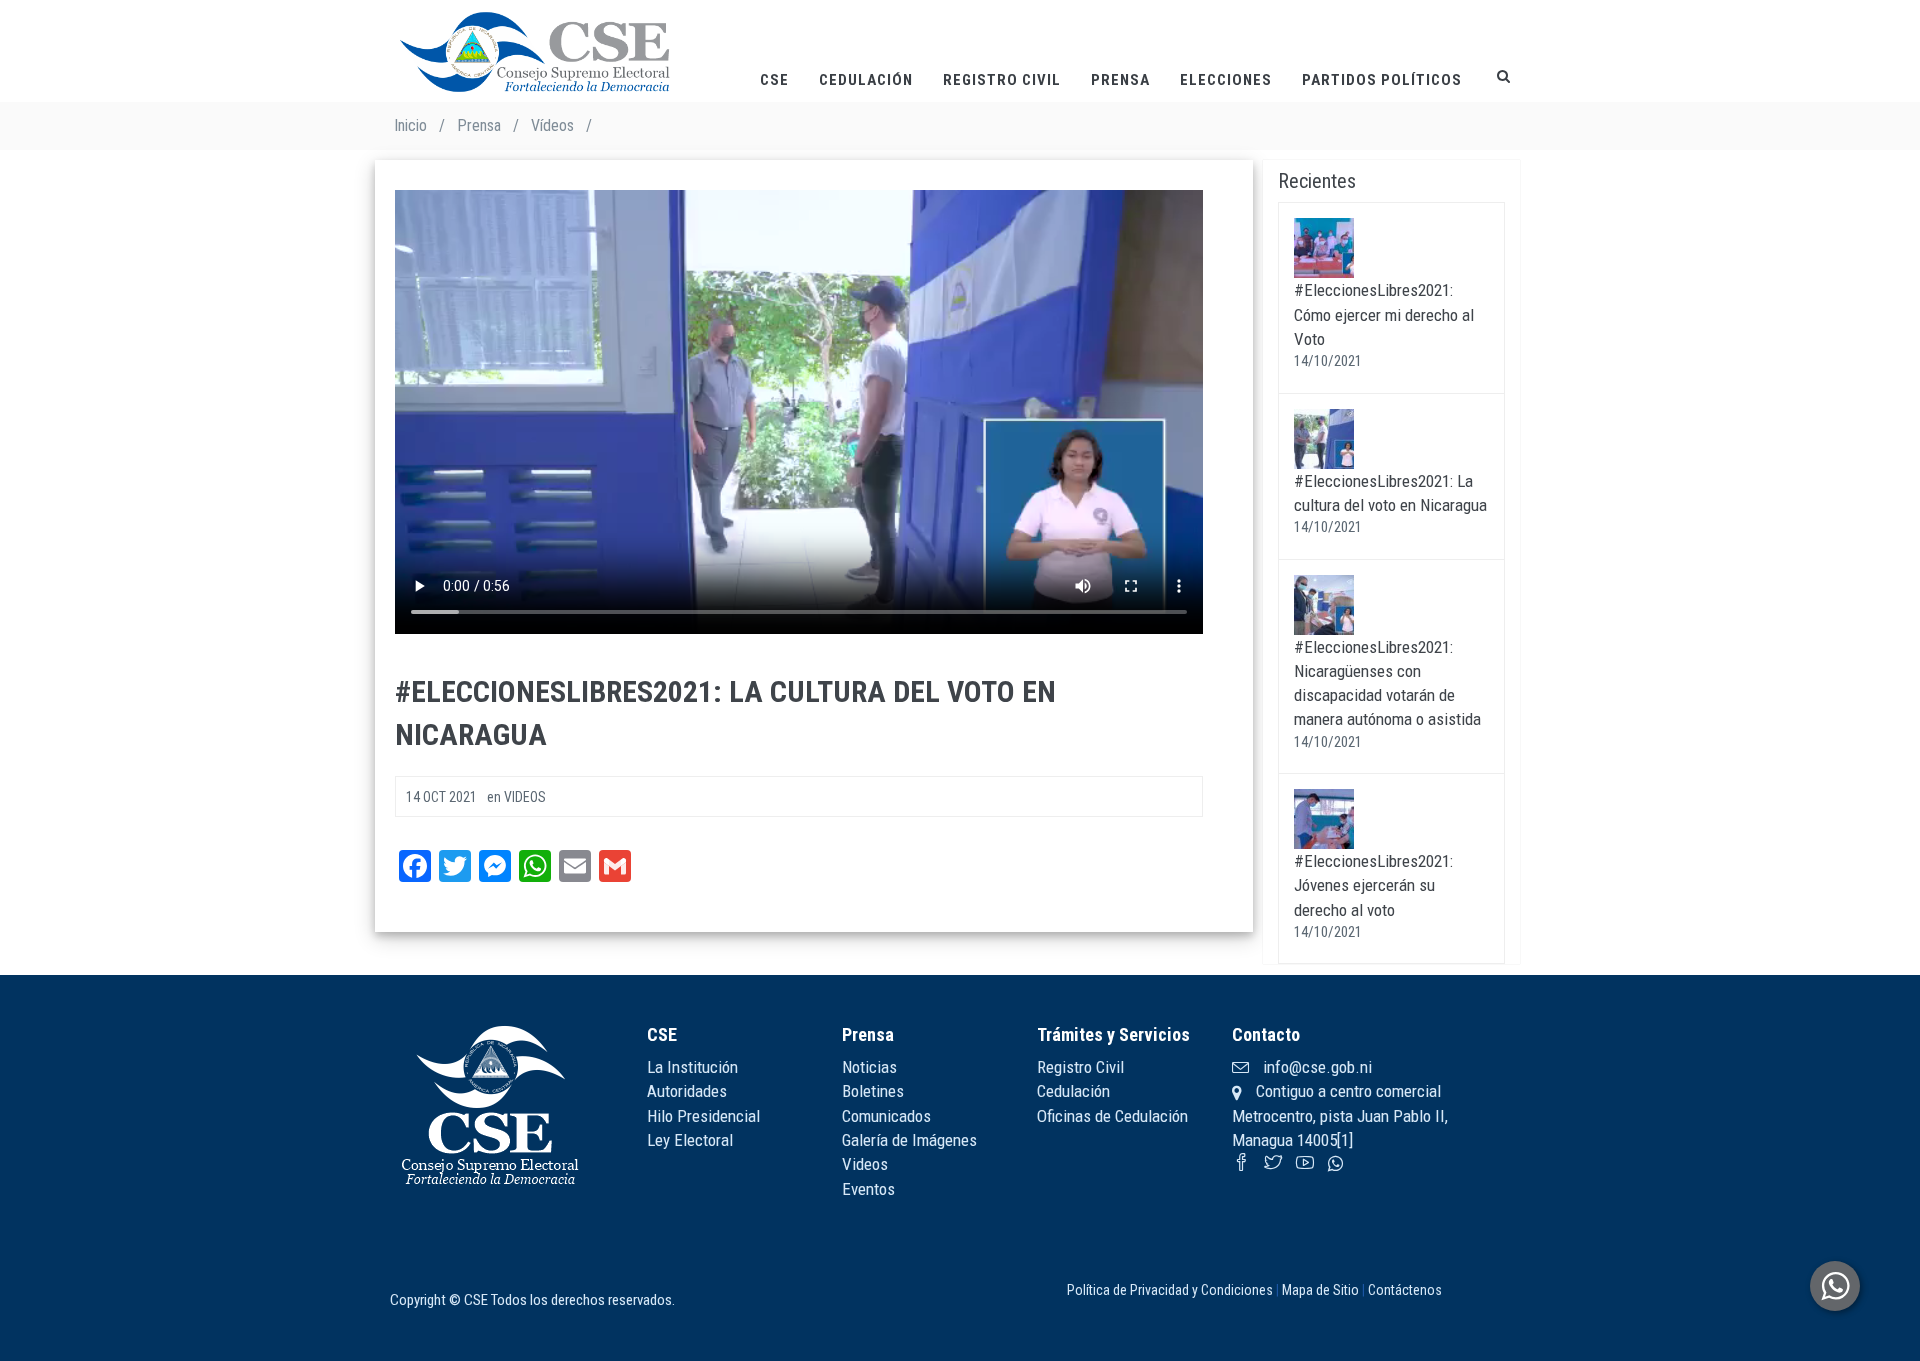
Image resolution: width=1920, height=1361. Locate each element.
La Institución (692, 1067)
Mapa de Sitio (1320, 1290)
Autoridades (687, 1091)
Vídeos (552, 125)
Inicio (410, 125)
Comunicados (886, 1116)
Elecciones (1226, 80)
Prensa (1120, 80)
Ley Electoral (690, 1140)
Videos (865, 1164)
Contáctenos (1405, 1290)
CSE (774, 80)
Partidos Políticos (1382, 80)
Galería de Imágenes (909, 1140)
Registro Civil (1002, 80)
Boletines (873, 1091)
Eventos (868, 1189)
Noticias (869, 1067)
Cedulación (866, 80)
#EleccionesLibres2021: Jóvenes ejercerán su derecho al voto (1373, 885)
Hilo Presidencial (703, 1116)
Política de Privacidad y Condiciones (1170, 1290)
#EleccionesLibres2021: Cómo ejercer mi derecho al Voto (1384, 314)
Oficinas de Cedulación (1112, 1116)
